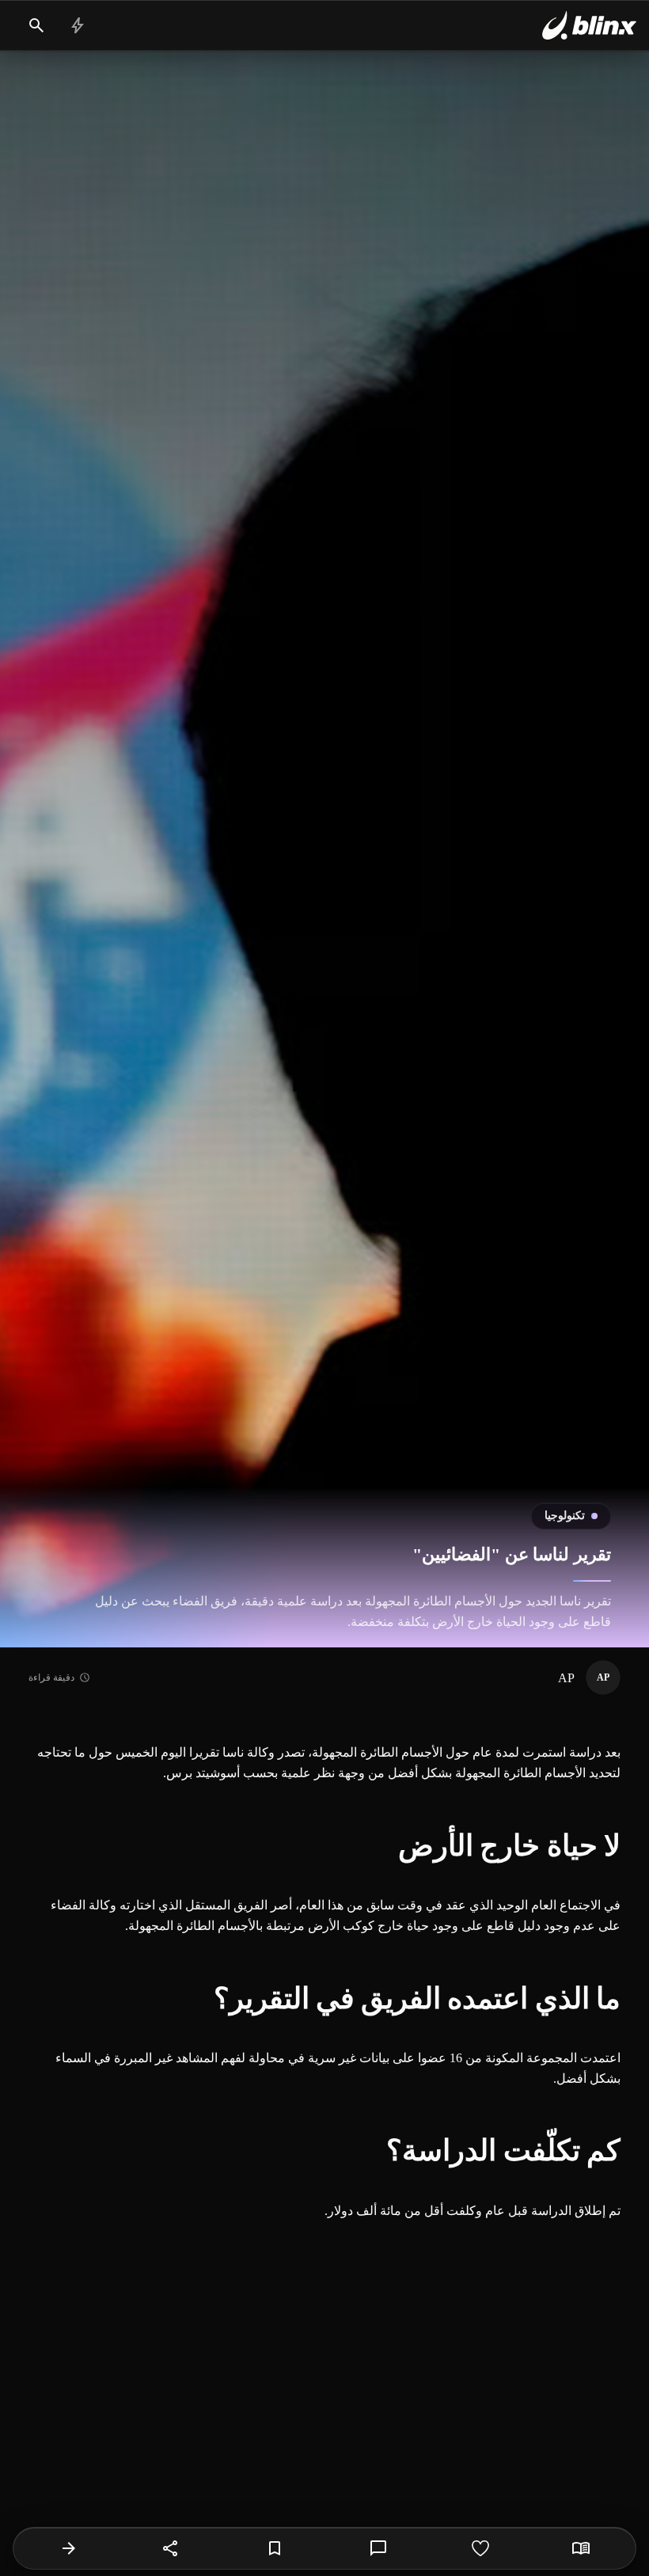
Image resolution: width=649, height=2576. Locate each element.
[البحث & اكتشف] (36, 25)
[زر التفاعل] (480, 2548)
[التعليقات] (378, 2548)
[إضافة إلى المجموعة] (275, 2548)
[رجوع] (69, 2548)
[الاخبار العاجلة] (78, 25)
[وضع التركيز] (581, 2548)
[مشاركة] (171, 2548)
